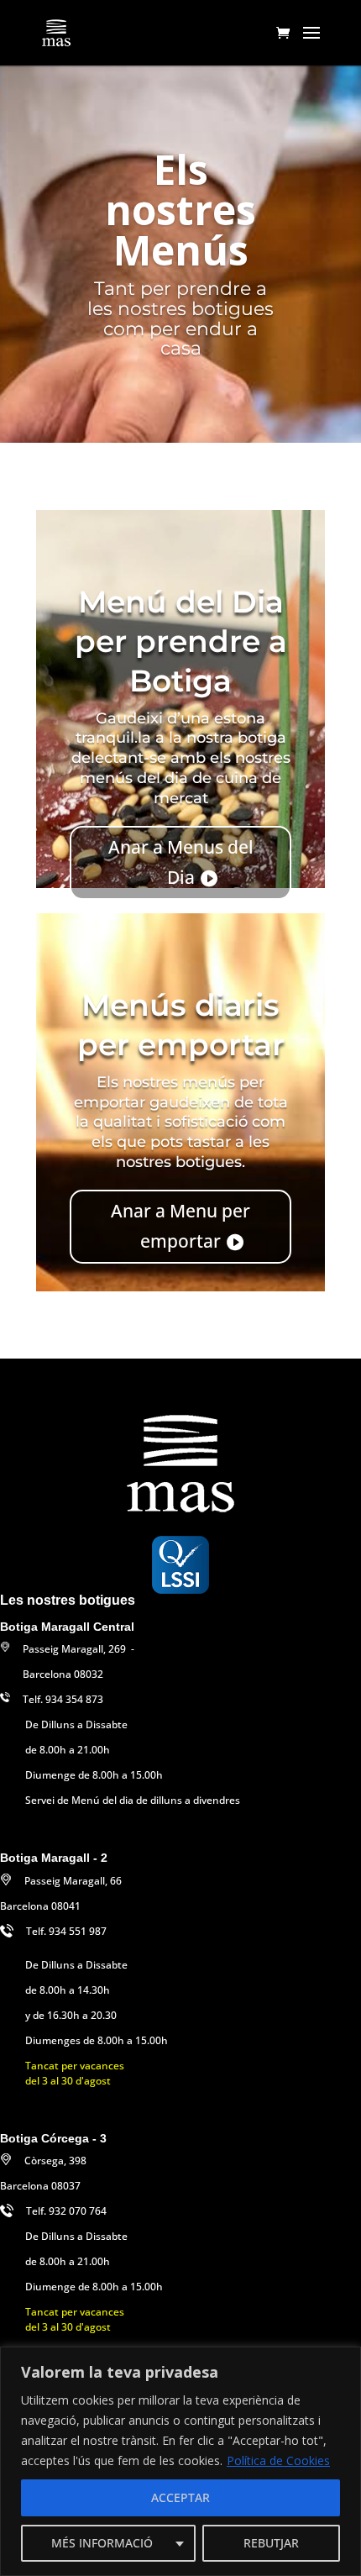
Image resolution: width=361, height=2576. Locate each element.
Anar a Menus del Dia (181, 862)
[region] (180, 2461)
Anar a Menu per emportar (180, 1226)
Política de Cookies (278, 2460)
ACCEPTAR (180, 2497)
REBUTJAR (271, 2543)
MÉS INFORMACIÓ (102, 2543)
